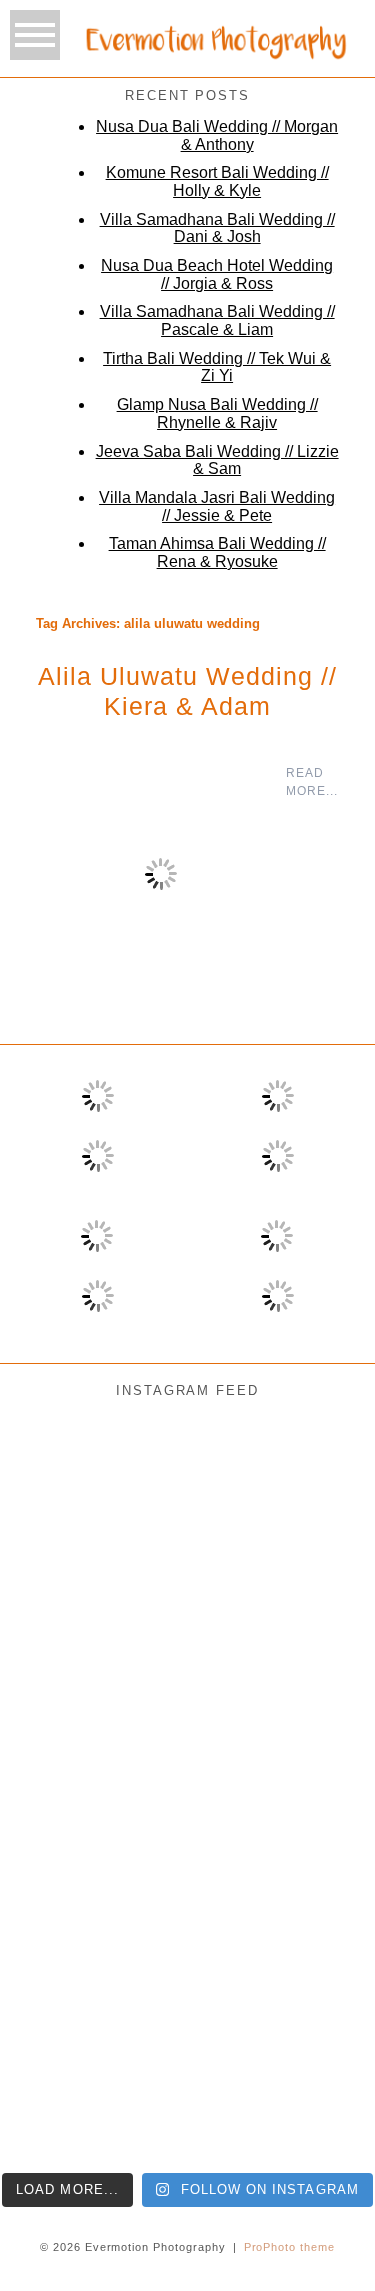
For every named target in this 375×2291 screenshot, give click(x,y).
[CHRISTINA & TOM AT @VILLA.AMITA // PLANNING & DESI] (62, 1600)
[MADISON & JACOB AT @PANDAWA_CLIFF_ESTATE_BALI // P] (187, 2095)
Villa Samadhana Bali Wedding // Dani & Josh (217, 228)
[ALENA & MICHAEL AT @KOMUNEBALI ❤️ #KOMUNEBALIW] (187, 1476)
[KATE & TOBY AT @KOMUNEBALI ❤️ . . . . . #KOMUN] (62, 2095)
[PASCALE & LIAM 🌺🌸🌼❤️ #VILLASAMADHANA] (187, 1723)
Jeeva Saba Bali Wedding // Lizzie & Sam (217, 460)
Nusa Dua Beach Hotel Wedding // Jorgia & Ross (217, 274)
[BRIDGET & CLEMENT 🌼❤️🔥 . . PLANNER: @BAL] (312, 1600)
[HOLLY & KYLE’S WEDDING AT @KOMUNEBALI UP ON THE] (62, 1847)
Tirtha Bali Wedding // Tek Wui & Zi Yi (217, 367)
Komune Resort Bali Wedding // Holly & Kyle (217, 181)
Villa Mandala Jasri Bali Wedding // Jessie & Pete (217, 506)
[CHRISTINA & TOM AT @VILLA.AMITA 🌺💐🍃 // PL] (187, 1600)
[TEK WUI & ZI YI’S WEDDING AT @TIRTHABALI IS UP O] (312, 1847)
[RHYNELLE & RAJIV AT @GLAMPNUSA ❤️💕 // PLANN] (312, 1971)
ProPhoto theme (290, 2247)
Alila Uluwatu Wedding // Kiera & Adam (187, 691)
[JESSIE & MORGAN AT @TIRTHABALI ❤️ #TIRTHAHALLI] (62, 1476)
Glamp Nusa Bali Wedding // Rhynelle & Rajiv (217, 413)
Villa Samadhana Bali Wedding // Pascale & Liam (217, 320)
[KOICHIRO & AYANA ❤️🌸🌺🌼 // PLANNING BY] (62, 1723)
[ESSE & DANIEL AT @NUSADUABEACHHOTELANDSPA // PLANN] (312, 2095)
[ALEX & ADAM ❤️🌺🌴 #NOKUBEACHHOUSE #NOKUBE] (312, 1723)
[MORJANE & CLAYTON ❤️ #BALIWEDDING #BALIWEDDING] (312, 1476)
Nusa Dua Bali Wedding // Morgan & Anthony (217, 135)
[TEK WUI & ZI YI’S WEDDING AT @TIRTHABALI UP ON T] (187, 1847)
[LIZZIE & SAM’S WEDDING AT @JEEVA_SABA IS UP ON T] (62, 1971)
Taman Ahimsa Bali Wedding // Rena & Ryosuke (217, 552)
